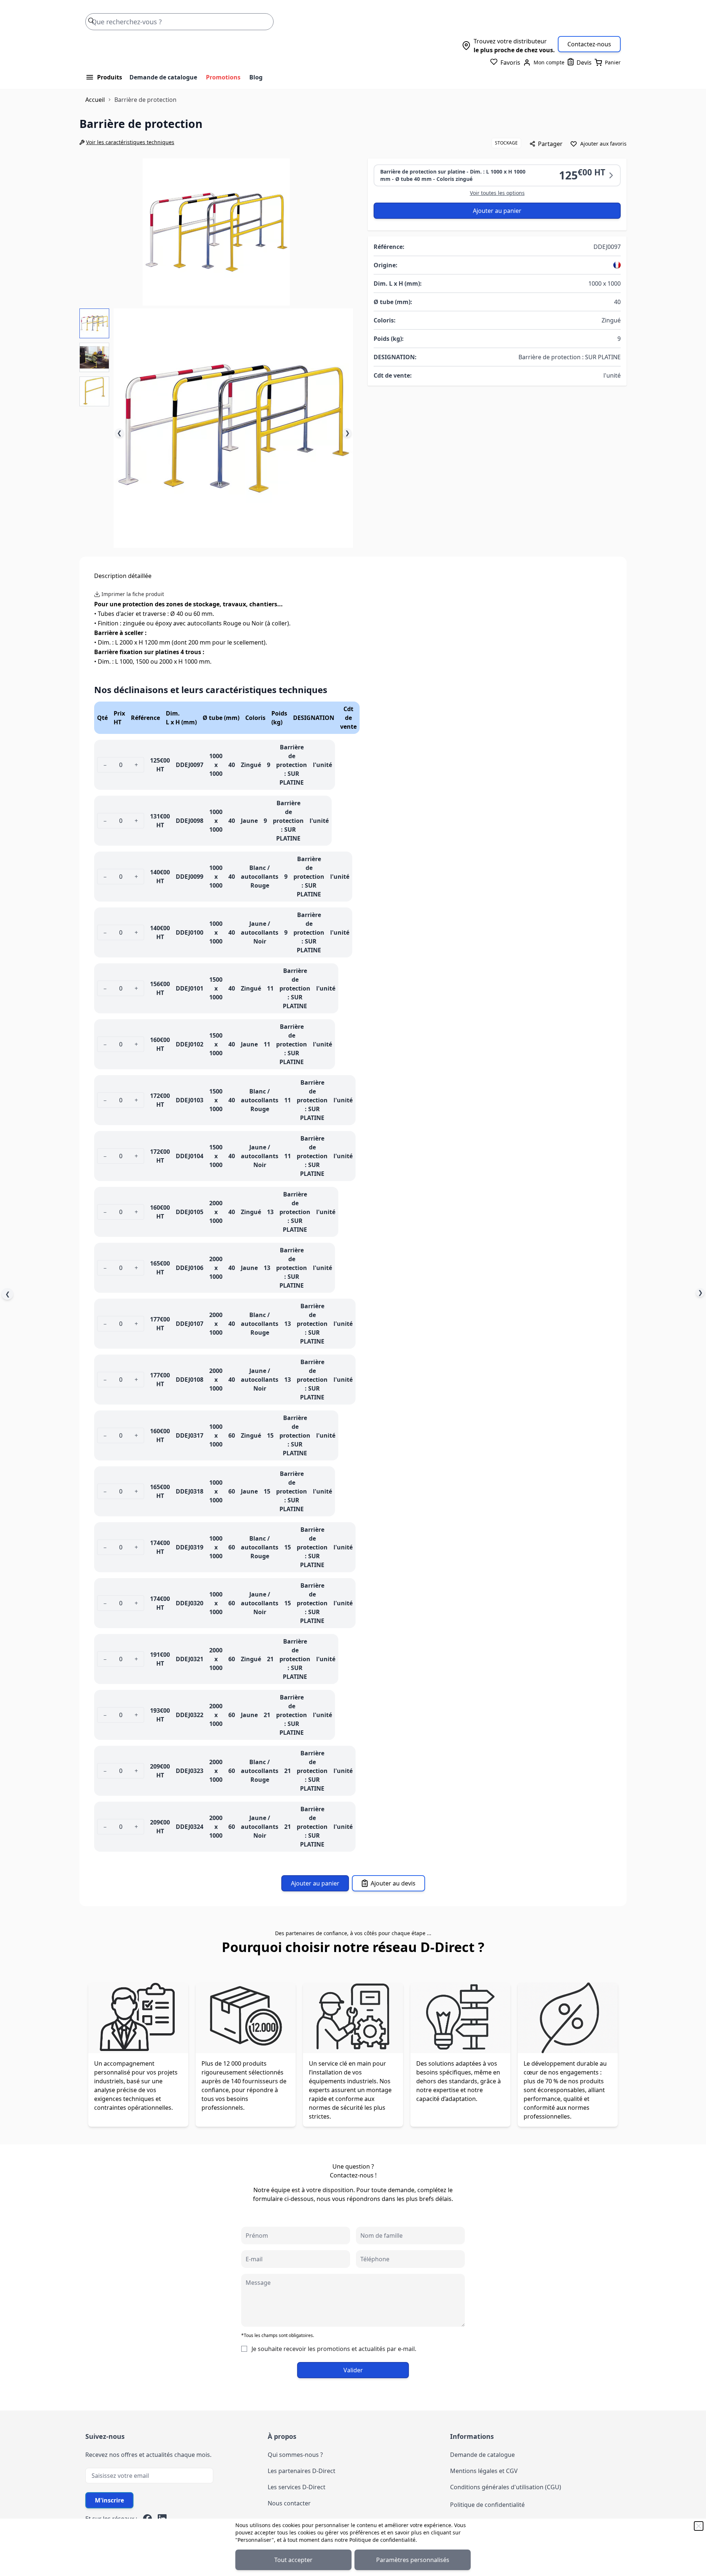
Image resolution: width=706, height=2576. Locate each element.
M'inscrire (109, 2500)
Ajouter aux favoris (603, 144)
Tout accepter (293, 2560)
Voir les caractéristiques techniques (130, 142)
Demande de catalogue (163, 77)
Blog (256, 77)
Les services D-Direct (297, 2487)
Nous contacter (289, 2503)
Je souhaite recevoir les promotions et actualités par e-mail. (334, 2349)
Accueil (95, 100)
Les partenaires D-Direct (302, 2471)
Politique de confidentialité (382, 2540)
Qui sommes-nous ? (295, 2455)
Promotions (223, 77)
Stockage (506, 143)
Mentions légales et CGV (484, 2471)
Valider (353, 2370)
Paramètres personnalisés (413, 2560)
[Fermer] (699, 2526)
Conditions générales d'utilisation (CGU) (506, 2487)
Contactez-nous (589, 44)
